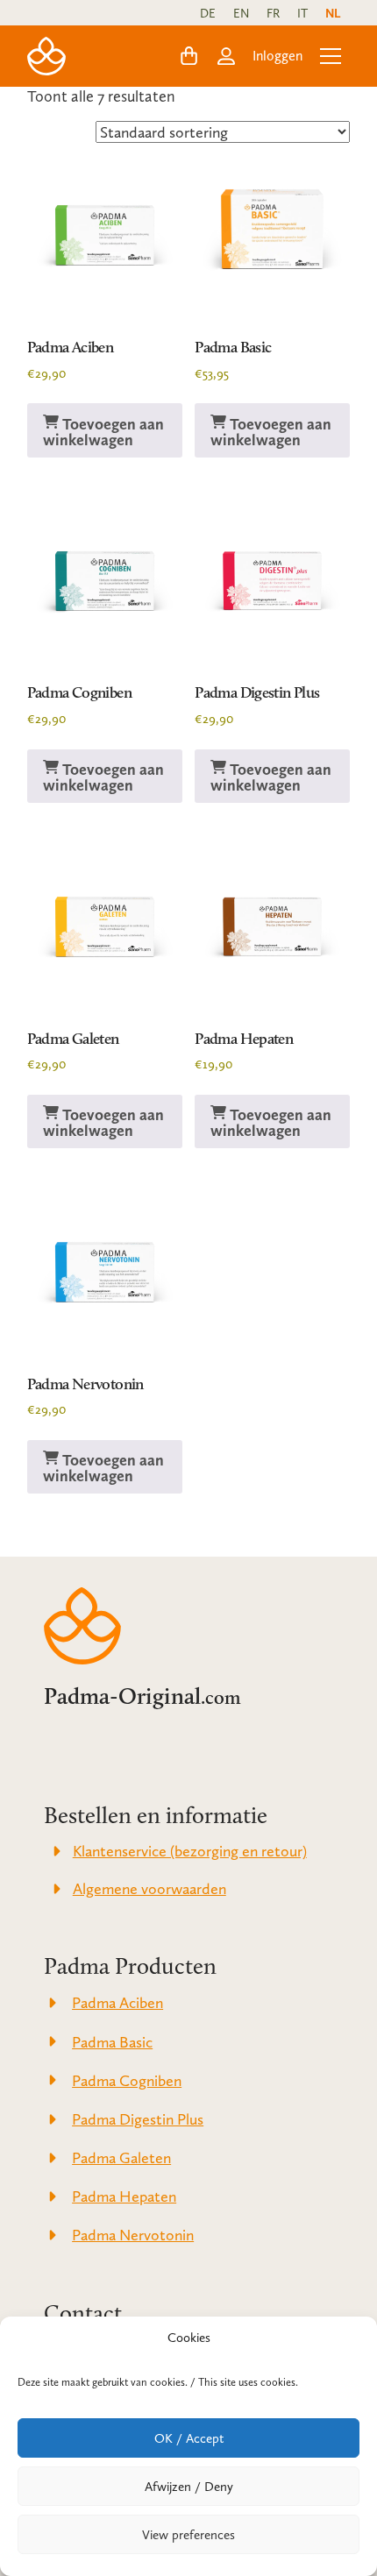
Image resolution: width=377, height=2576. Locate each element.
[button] (189, 56)
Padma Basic (233, 347)
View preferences (188, 2535)
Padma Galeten (73, 1039)
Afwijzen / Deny (189, 2487)
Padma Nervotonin (85, 1384)
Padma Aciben (70, 347)
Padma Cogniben (79, 692)
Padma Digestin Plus (257, 692)
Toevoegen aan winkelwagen (103, 432)
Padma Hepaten (244, 1039)
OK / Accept (189, 2438)
